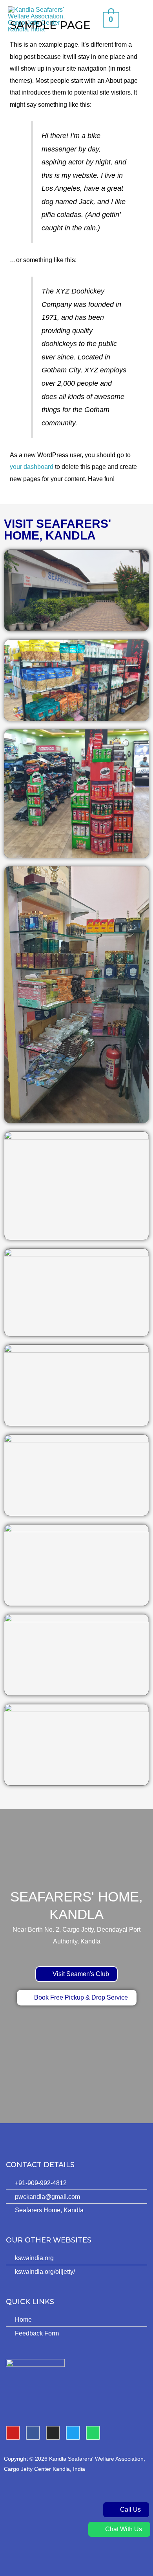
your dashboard (32, 467)
